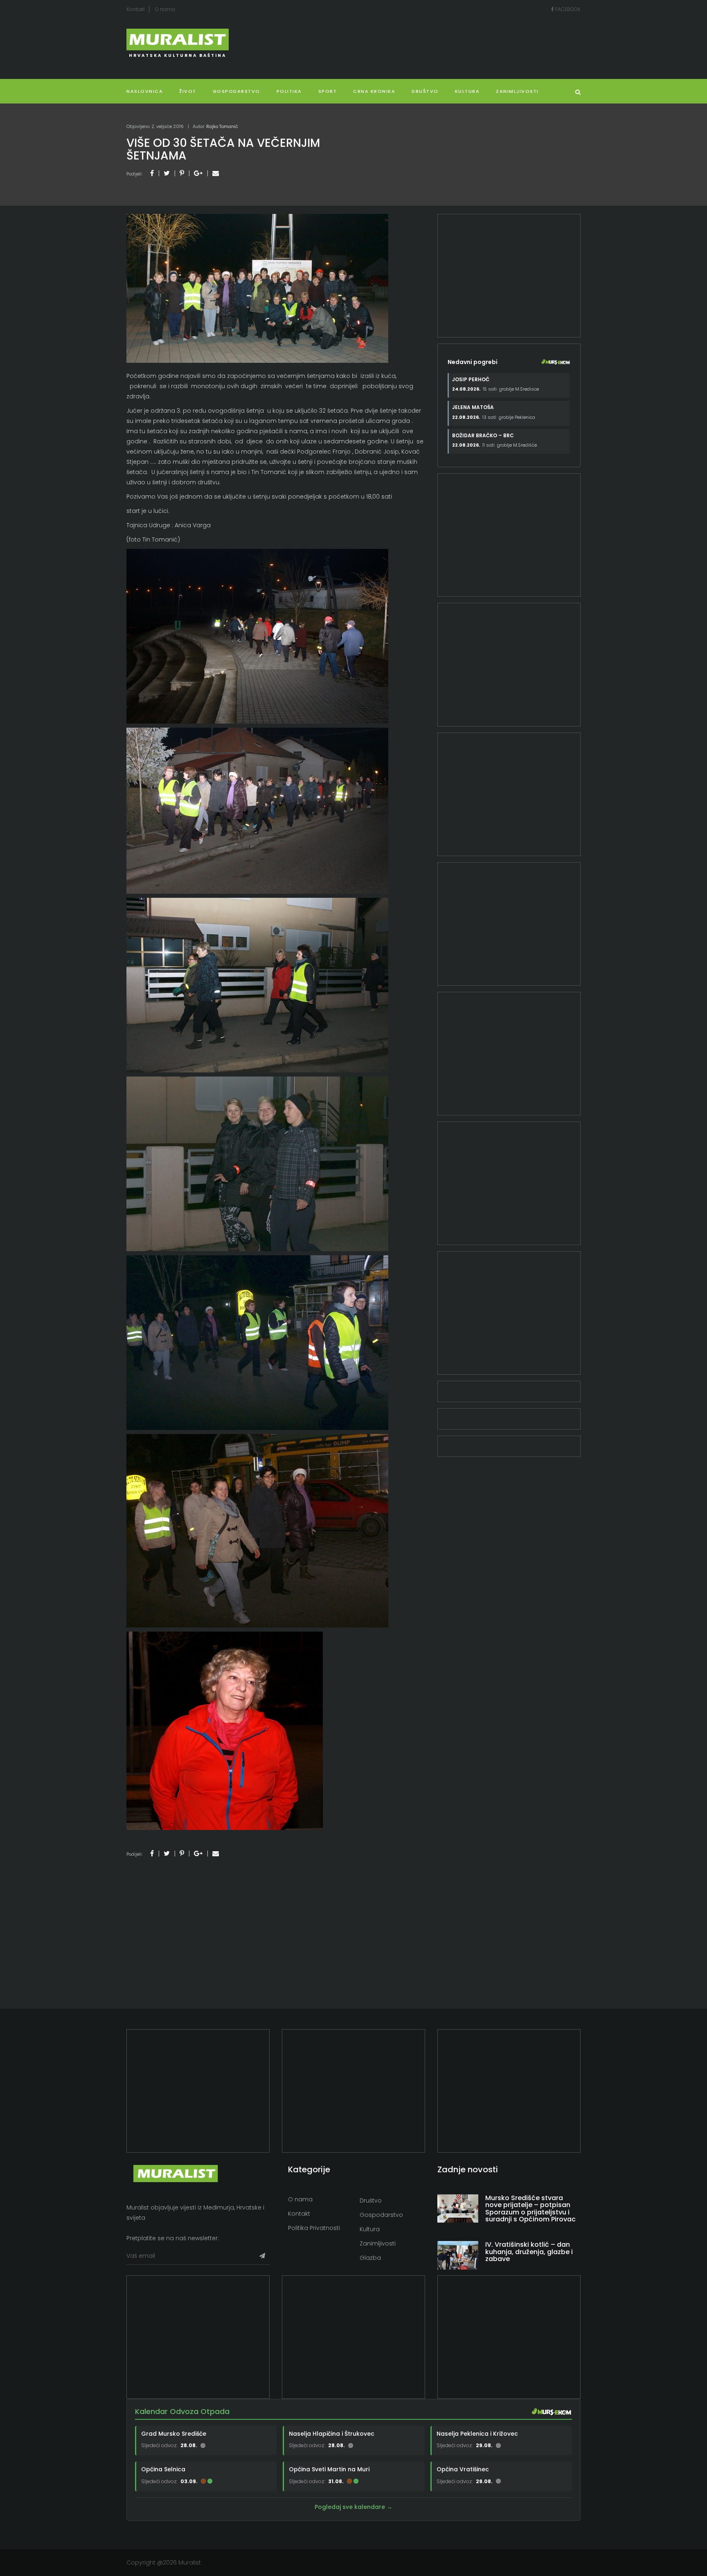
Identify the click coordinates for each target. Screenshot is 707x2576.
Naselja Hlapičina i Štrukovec (332, 2434)
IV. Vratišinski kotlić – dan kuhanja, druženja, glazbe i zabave (529, 2252)
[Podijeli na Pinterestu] (182, 173)
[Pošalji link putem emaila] (216, 173)
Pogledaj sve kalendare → (353, 2507)
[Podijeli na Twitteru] (167, 173)
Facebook (567, 9)
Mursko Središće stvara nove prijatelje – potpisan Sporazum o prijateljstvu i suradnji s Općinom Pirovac (530, 2209)
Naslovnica (145, 91)
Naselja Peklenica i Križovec (477, 2434)
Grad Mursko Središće (174, 2434)
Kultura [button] (467, 91)
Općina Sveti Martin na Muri (329, 2469)
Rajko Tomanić (222, 126)
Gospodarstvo (236, 91)
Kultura (370, 2229)
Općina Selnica (163, 2469)
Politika (289, 91)
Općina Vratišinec (463, 2469)
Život (188, 91)
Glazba (370, 2258)
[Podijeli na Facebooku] (152, 173)
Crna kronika (374, 91)
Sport (328, 91)
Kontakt (136, 9)
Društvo (425, 91)
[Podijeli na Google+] (198, 173)
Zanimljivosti (517, 91)
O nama (165, 9)
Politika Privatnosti (314, 2228)
